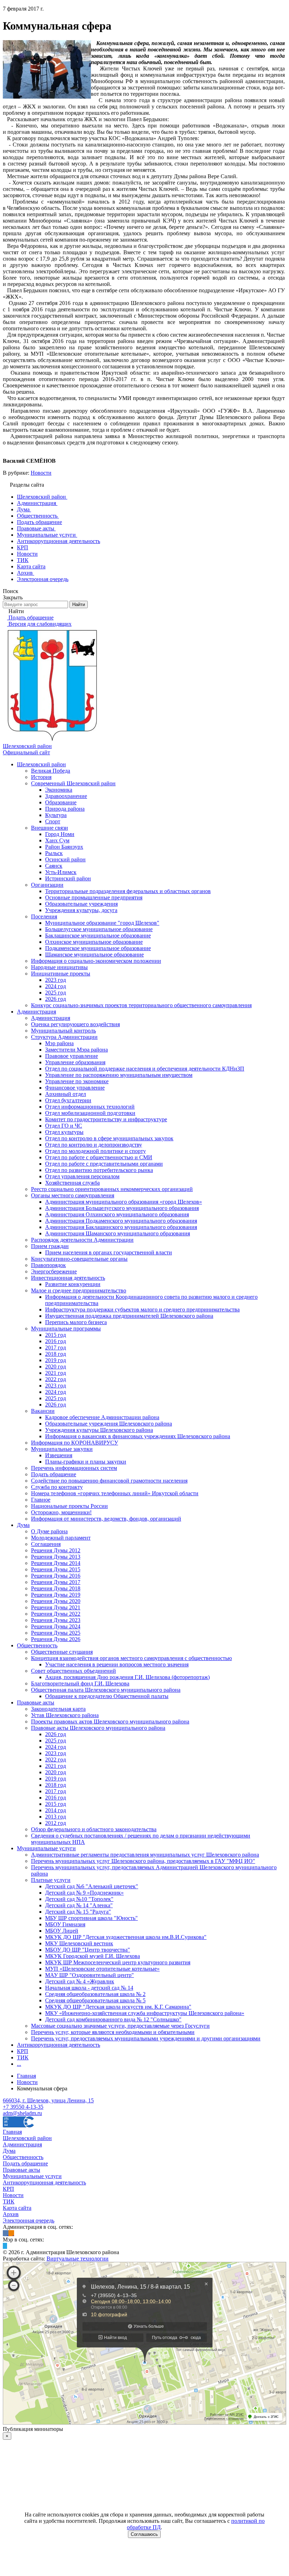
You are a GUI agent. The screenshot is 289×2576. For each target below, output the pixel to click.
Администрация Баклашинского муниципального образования (121, 1227)
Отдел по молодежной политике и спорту (96, 1151)
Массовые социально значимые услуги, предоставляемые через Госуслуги (120, 2026)
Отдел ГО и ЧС (64, 1126)
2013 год (56, 1817)
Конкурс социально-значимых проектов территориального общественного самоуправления (141, 1005)
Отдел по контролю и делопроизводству (94, 1145)
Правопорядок (48, 1265)
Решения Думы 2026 (56, 1639)
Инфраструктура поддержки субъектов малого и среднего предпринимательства (142, 1309)
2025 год (56, 993)
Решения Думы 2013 (56, 1557)
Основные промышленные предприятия (94, 897)
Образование (61, 802)
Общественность (37, 1645)
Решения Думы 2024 (56, 1626)
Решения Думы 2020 (56, 1601)
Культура (56, 815)
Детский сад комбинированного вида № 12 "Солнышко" (113, 2019)
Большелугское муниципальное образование (99, 929)
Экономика (59, 790)
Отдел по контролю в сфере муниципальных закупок (109, 1138)
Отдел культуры (64, 1132)
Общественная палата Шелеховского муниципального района (106, 1690)
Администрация (36, 1012)
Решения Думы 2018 (56, 1588)
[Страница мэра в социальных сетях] (5, 2246)
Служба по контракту (57, 1487)
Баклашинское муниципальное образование (98, 935)
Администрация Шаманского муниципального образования (118, 1233)
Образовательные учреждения (81, 904)
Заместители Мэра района (76, 1050)
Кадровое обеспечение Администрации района (102, 1417)
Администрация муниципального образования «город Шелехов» (124, 1202)
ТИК (23, 2057)
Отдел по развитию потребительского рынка (99, 1170)
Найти (79, 604)
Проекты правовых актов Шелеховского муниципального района (110, 1722)
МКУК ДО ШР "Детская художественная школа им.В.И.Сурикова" (126, 1937)
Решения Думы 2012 (56, 1550)
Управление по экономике (77, 1081)
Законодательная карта (58, 1709)
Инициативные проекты (61, 974)
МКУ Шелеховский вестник (79, 1943)
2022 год (56, 1379)
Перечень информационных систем (74, 1468)
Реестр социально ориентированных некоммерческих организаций (112, 1189)
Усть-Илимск (61, 872)
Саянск (54, 866)
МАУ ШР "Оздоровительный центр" (90, 1975)
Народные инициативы (59, 967)
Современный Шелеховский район (73, 783)
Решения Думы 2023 (56, 1620)
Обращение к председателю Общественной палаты (107, 1696)
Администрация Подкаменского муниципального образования (121, 1221)
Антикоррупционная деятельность (59, 2045)
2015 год (56, 1335)
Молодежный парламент (61, 1538)
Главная (12, 2132)
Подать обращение (54, 1474)
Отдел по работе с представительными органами (104, 1164)
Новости (41, 473)
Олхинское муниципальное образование (94, 942)
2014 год (56, 1810)
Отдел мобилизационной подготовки (90, 1113)
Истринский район (68, 878)
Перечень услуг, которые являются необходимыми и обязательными (113, 2032)
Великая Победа (51, 771)
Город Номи (60, 834)
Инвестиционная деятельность (68, 1278)
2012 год (56, 1823)
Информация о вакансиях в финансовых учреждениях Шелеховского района (138, 1436)
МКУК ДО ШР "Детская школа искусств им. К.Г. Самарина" (118, 2007)
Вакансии (43, 1411)
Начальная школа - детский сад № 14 (89, 1988)
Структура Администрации (64, 1037)
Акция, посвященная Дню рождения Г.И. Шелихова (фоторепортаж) (127, 1677)
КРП (23, 2051)
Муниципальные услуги (46, 1848)
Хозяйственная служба (72, 1183)
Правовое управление (72, 1056)
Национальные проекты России (69, 1506)
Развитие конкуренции (73, 1284)
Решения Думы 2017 (56, 1582)
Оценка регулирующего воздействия (75, 1024)
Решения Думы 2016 (56, 1576)
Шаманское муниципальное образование (94, 955)
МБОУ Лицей (62, 1931)
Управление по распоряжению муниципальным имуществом (119, 1075)
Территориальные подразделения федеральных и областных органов (128, 891)
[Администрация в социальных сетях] (6, 2233)
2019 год (56, 1360)
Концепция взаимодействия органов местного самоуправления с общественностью (131, 1658)
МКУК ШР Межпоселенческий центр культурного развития (118, 1962)
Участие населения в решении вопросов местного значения (117, 1664)
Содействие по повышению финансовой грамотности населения (109, 1481)
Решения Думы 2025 (56, 1633)
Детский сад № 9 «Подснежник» (84, 1893)
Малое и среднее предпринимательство (79, 1290)
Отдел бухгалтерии (68, 1100)
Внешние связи (50, 828)
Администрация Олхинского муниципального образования (117, 1214)
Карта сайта (17, 2208)
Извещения (59, 1455)
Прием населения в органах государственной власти (109, 1252)
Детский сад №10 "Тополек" (79, 1899)
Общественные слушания (62, 1652)
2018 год (56, 1354)
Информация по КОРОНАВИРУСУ (75, 1443)
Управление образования (75, 1062)
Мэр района (59, 1043)
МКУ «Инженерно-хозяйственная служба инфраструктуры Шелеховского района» (145, 2013)
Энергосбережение (54, 1271)
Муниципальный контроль (63, 1031)
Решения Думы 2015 (56, 1569)
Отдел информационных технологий (90, 1107)
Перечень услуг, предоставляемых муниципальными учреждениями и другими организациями (146, 2038)
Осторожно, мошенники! (61, 1512)
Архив (11, 2214)
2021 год (56, 1373)
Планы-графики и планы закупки (86, 1462)
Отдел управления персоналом (82, 1176)
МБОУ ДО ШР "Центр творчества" (88, 1950)
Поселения (44, 916)
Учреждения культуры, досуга (81, 910)
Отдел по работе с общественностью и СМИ (99, 1157)
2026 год (56, 999)
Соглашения (46, 1544)
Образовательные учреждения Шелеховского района (109, 1424)
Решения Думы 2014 (56, 1563)
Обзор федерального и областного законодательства (94, 1829)
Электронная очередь (29, 2221)
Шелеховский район (41, 764)
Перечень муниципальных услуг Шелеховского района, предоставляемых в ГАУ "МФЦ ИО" (143, 1861)
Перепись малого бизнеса (76, 1322)
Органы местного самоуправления (73, 1195)
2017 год (56, 1348)
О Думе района (49, 1531)
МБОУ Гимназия (65, 1924)
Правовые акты (36, 1702)
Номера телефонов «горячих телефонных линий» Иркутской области (115, 1493)
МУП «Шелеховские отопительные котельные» (102, 1969)
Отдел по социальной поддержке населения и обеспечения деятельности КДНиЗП (145, 1069)
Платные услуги (51, 1880)
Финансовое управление (75, 1088)
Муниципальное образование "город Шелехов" (102, 923)
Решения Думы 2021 (56, 1607)
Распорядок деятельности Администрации (82, 1240)
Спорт (53, 821)
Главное (41, 1500)
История (41, 777)
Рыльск (54, 853)
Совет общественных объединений (73, 1671)
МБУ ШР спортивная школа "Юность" (91, 1918)
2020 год (56, 1367)
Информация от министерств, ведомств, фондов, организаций (106, 1519)
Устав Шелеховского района (65, 1715)
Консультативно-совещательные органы (79, 1259)
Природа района (65, 809)
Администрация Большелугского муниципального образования (122, 1208)
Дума (23, 1525)
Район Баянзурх (64, 847)
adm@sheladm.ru (22, 2113)
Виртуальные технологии (78, 2259)
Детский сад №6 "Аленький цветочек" (92, 1886)
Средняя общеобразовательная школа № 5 (95, 2000)
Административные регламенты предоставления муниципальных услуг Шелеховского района (145, 1855)
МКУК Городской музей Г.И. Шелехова (93, 1956)
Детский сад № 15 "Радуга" (78, 1912)
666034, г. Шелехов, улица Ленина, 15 (48, 2100)
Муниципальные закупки (62, 1449)
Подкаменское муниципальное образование (98, 948)
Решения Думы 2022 (56, 1614)
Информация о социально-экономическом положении (96, 961)
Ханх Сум (57, 840)
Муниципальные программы (66, 1328)
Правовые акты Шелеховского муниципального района (98, 1728)
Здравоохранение (66, 796)
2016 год (56, 1341)
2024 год (56, 986)
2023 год (56, 980)
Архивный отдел (66, 1094)
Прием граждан (50, 1246)
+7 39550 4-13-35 (23, 2107)
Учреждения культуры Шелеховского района (99, 1430)
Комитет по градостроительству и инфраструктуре (106, 1119)
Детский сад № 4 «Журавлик (80, 1981)
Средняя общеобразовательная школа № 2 (95, 1994)
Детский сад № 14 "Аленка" (79, 1905)
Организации (47, 885)
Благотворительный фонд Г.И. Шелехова (80, 1683)
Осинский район (65, 859)
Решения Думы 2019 (56, 1595)
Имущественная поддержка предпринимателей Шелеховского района (129, 1316)
